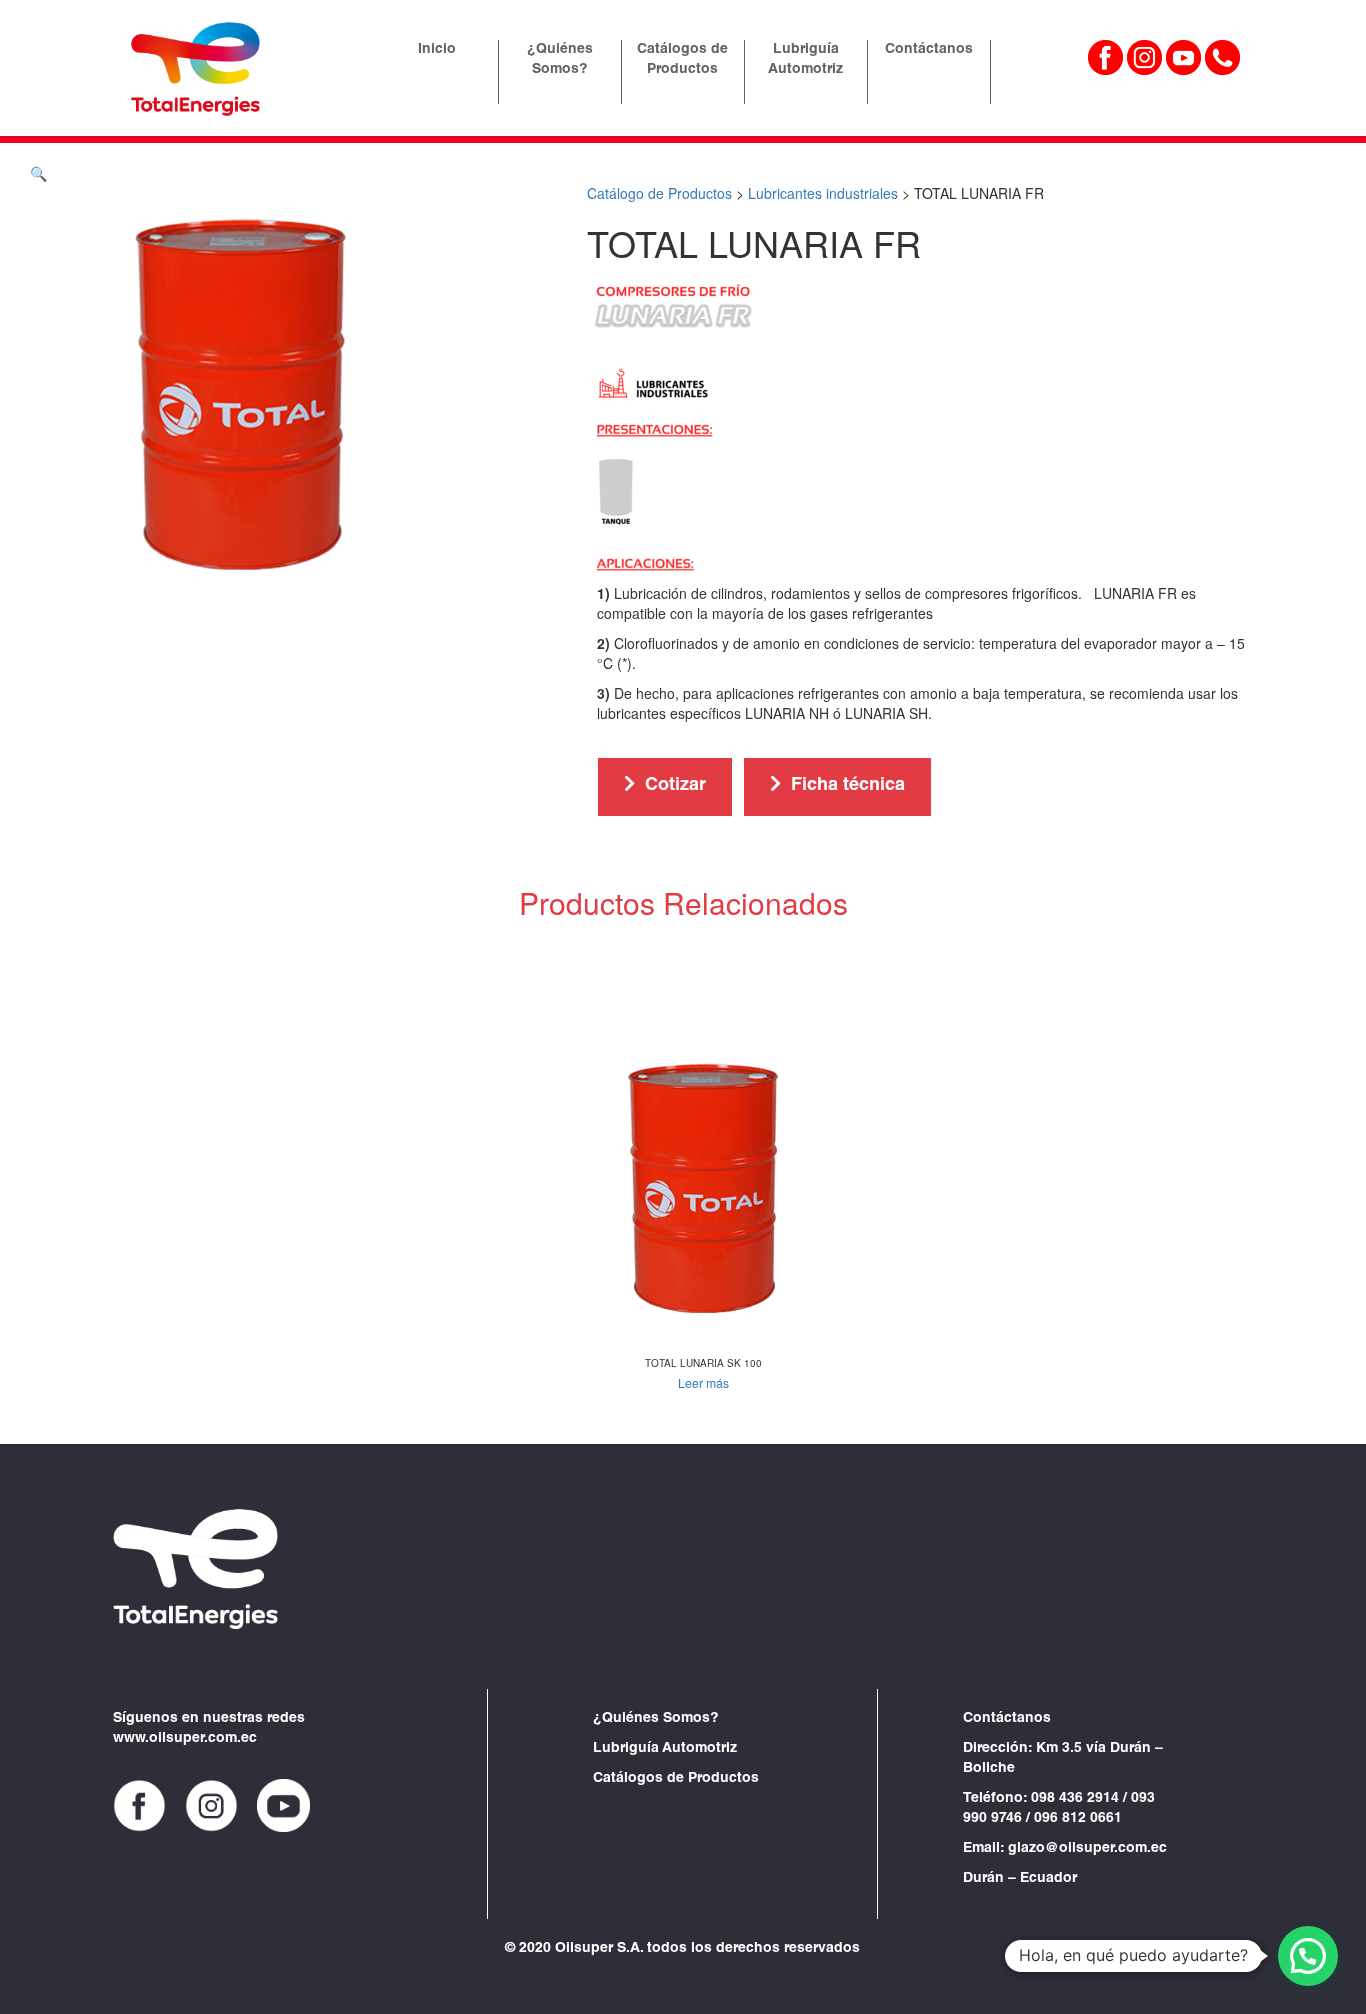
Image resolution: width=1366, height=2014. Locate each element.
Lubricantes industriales (823, 193)
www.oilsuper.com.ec (185, 1739)
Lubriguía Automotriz (665, 1749)
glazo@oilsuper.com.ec (1087, 1849)
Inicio (437, 50)
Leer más (703, 1382)
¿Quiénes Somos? (656, 1719)
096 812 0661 (1078, 1819)
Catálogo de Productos (659, 193)
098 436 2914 (1075, 1799)
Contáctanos (929, 50)
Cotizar (675, 786)
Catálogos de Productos (676, 1779)
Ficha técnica (848, 786)
